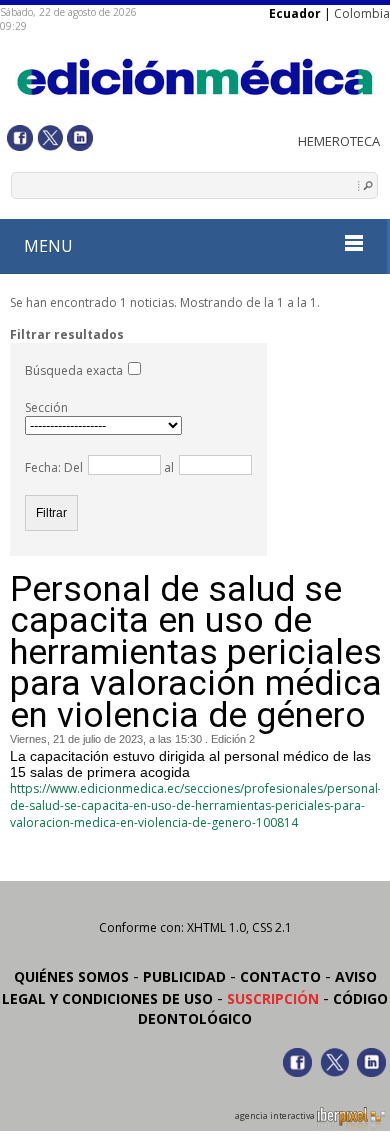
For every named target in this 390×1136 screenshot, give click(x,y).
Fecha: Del (54, 467)
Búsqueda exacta (74, 370)
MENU (48, 246)
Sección (46, 407)
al (167, 467)
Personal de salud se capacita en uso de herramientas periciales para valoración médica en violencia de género (196, 653)
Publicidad (184, 976)
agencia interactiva (276, 1116)
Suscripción (273, 998)
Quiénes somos (71, 976)
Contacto (280, 976)
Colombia (362, 13)
